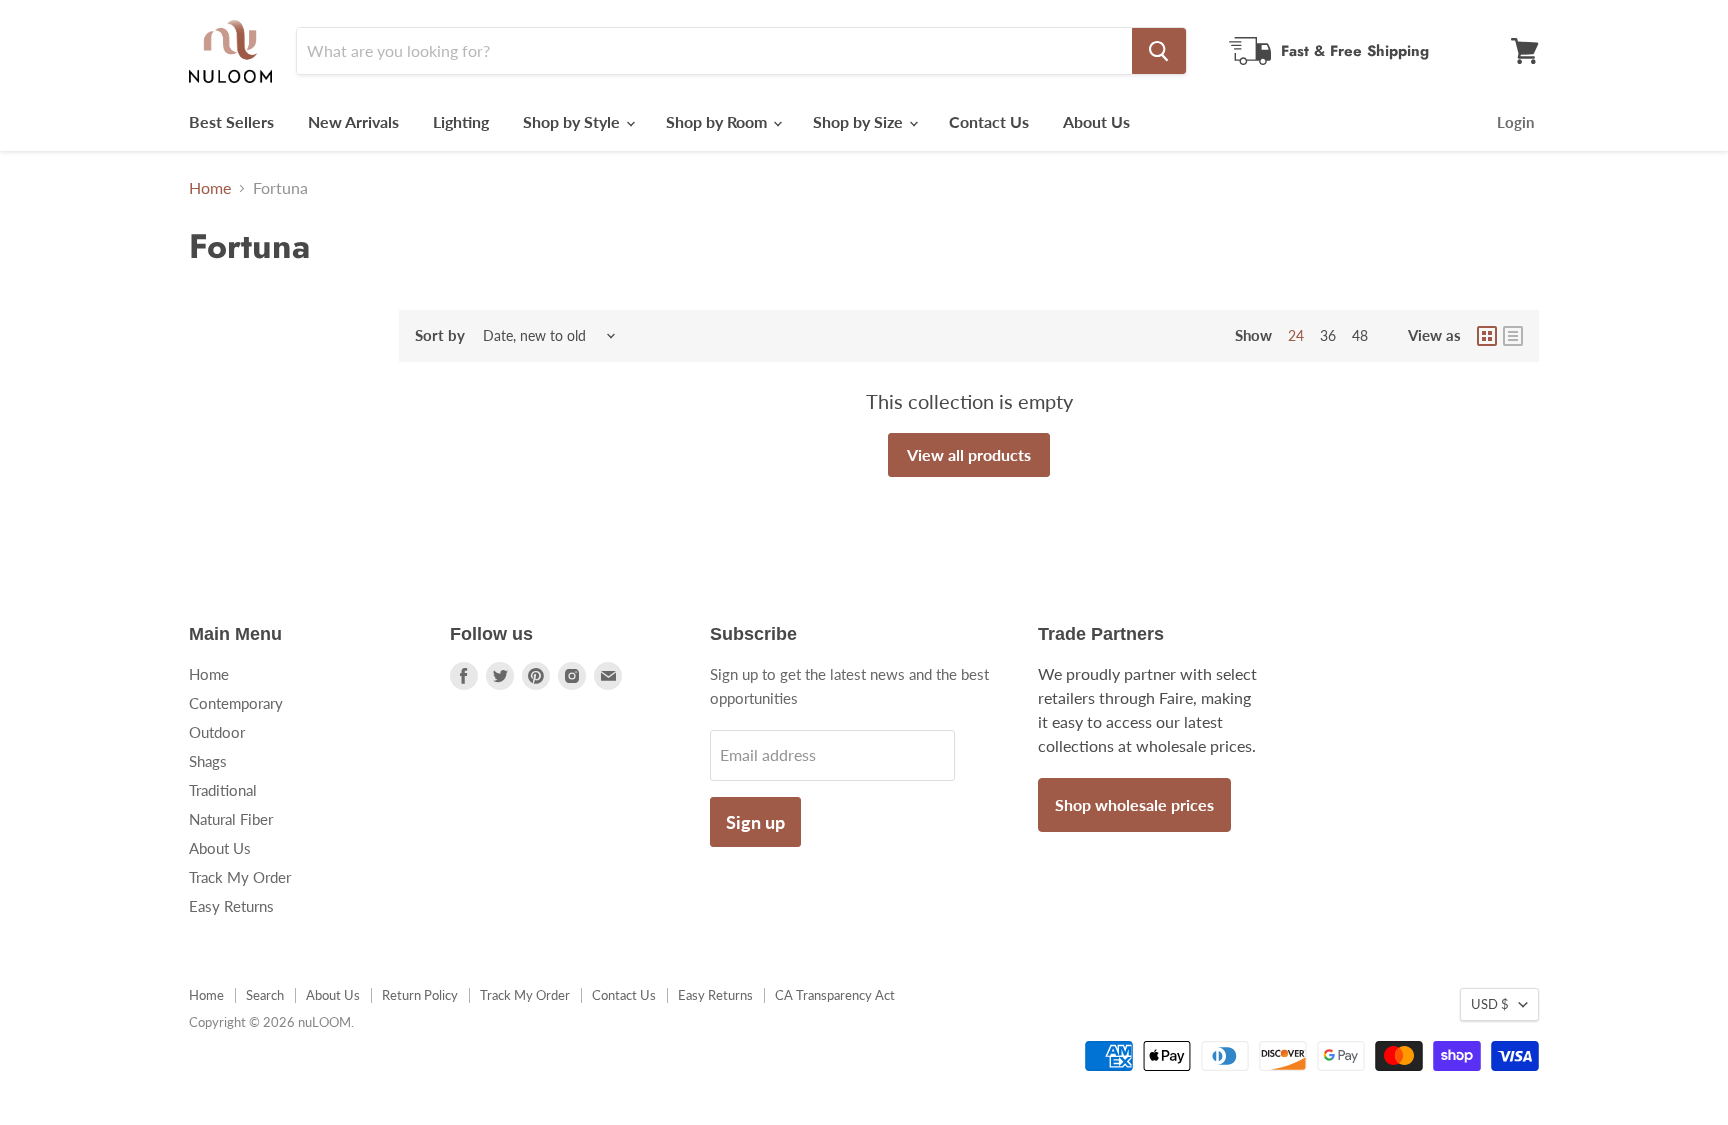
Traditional (223, 790)
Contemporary (236, 703)
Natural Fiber (231, 819)
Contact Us (989, 121)
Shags (208, 761)
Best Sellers (231, 121)
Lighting (461, 121)
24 (1296, 335)
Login (1515, 122)
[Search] (1159, 51)
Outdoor (217, 732)
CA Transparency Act (835, 995)
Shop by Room (718, 121)
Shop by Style (573, 121)
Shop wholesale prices (1134, 804)
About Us (1096, 121)
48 (1360, 335)
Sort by (440, 335)
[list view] (1513, 336)
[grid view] (1487, 336)
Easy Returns (231, 906)
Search (265, 995)
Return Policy (420, 995)
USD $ (1490, 1004)
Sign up (755, 822)
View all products (969, 454)
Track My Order (240, 877)
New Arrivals (353, 121)
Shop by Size (860, 121)
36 (1328, 335)
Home (210, 188)
